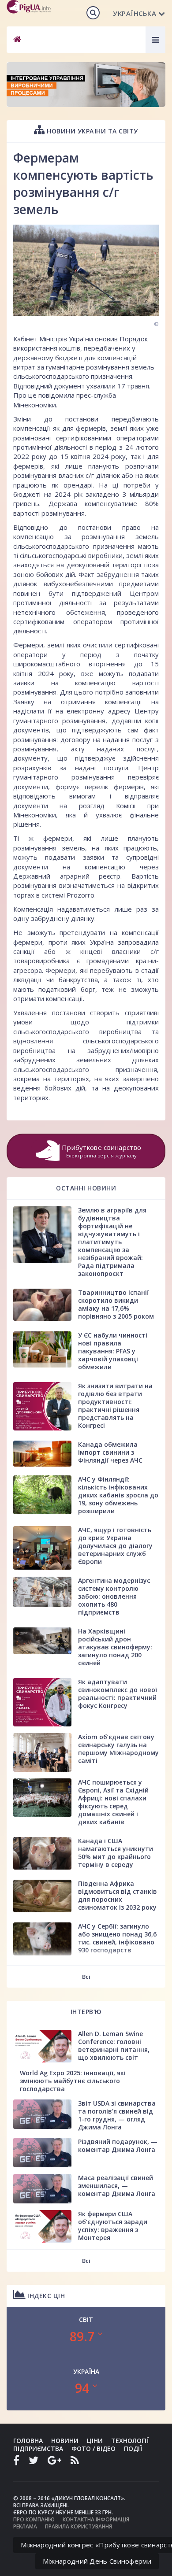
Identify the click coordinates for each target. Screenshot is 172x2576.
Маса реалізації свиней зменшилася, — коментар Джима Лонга (117, 2186)
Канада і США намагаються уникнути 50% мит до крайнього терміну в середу (116, 1853)
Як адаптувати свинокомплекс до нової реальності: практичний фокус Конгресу (118, 1694)
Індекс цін (45, 2296)
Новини (65, 2441)
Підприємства (38, 2448)
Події (133, 2448)
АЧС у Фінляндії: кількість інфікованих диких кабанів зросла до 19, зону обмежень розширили (118, 1495)
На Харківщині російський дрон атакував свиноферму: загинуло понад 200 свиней (115, 1647)
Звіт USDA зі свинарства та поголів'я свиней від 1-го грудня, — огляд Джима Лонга (117, 2115)
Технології (130, 2441)
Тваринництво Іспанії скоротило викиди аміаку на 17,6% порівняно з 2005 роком (116, 1304)
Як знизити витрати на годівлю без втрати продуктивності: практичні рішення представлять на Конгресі (115, 1406)
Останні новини (86, 1188)
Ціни (95, 2441)
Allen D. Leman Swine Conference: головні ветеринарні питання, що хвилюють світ (114, 2046)
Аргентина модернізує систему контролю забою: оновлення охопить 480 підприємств (114, 1596)
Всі (86, 1977)
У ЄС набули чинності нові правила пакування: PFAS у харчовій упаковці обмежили (113, 1351)
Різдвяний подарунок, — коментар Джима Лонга (118, 2145)
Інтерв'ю (86, 2012)
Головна (28, 2441)
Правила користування (79, 2526)
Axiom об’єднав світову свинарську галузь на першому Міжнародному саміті (118, 1749)
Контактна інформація (96, 2519)
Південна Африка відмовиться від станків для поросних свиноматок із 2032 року (118, 1895)
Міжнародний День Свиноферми (97, 2561)
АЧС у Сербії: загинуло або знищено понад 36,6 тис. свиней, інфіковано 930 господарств (117, 1938)
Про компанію (34, 2519)
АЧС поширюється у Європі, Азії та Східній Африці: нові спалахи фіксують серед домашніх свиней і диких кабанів (113, 1802)
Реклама (25, 2526)
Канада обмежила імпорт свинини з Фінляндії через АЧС (110, 1452)
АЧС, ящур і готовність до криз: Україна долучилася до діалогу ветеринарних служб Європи (115, 1546)
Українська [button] (135, 13)
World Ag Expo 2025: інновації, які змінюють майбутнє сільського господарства (73, 2081)
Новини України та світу (92, 131)
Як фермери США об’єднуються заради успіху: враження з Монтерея (113, 2226)
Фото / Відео (93, 2448)
